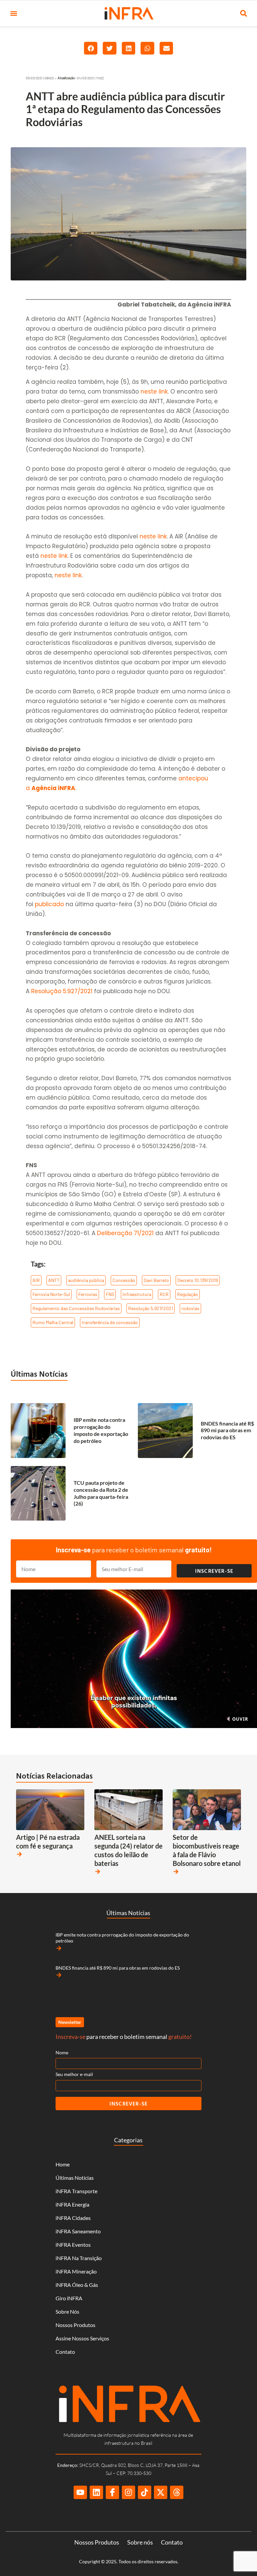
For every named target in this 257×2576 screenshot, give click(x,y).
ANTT (54, 1280)
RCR (164, 1294)
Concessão (124, 1280)
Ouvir (240, 1719)
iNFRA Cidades (73, 2218)
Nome (62, 2052)
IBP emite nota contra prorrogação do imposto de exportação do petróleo (101, 1430)
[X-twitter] (161, 2492)
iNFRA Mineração (76, 2271)
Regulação (188, 1294)
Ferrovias (88, 1294)
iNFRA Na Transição (79, 2258)
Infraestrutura (137, 1294)
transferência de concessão (110, 1322)
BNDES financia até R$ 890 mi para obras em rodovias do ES (227, 1430)
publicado (49, 904)
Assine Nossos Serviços (82, 2338)
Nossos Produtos (75, 2325)
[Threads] (177, 2492)
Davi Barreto (156, 1280)
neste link (154, 392)
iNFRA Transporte (76, 2191)
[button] (14, 14)
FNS (110, 1294)
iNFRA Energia (72, 2204)
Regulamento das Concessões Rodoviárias (76, 1308)
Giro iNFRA (69, 2298)
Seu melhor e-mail (74, 2074)
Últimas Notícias (39, 1374)
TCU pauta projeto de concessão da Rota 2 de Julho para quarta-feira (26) (101, 1493)
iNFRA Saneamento (78, 2231)
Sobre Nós (67, 2311)
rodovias (190, 1308)
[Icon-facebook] (112, 2492)
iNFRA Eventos (73, 2245)
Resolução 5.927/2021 (62, 991)
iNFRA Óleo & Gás (77, 2285)
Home (63, 2164)
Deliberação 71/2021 (125, 1233)
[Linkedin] (96, 2492)
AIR (36, 1280)
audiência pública (86, 1280)
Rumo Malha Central (53, 1322)
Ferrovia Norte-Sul (51, 1294)
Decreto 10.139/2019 (198, 1280)
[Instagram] (128, 2492)
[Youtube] (80, 2492)
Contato (65, 2352)
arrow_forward (19, 1854)
